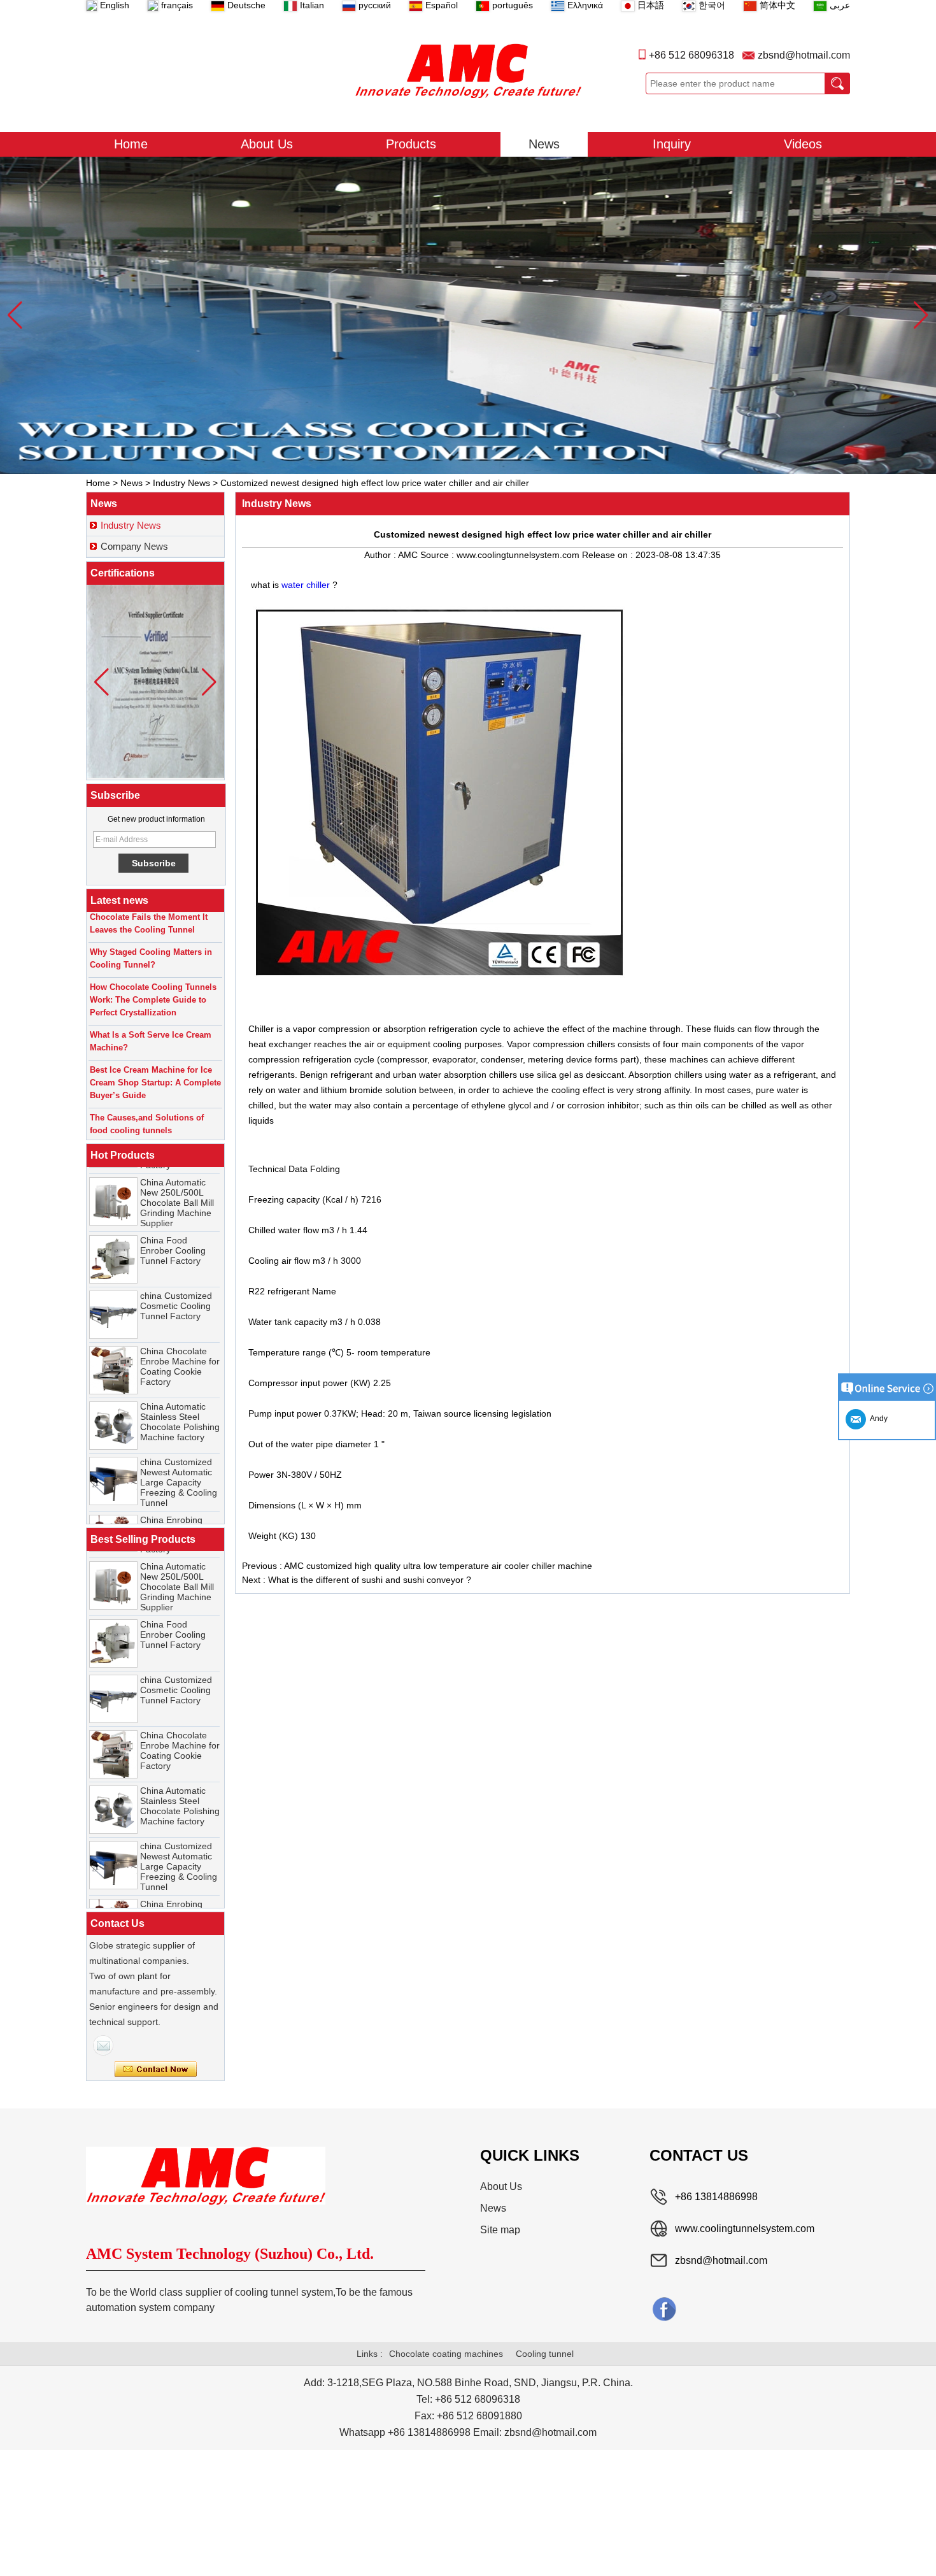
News (544, 144)
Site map (500, 2230)
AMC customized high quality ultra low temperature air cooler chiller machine (438, 1566)
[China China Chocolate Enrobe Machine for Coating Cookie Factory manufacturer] (113, 1340)
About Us (267, 144)
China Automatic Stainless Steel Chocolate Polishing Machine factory (180, 1391)
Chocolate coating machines (446, 2354)
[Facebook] (664, 2308)
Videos (803, 144)
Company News (134, 546)
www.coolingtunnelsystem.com (745, 2229)
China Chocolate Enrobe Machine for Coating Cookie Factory (180, 1336)
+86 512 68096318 (691, 55)
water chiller (307, 585)
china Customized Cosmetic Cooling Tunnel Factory (176, 1275)
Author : (381, 555)
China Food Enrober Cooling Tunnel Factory (173, 1220)
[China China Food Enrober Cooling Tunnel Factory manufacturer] (113, 1229)
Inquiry (672, 144)
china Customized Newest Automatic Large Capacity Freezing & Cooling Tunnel (179, 1452)
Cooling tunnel (545, 2354)
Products (411, 144)
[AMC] (468, 71)
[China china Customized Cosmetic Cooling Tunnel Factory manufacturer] (113, 1284)
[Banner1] (468, 315)
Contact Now (156, 2070)
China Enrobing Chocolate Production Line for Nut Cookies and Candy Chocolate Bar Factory (178, 1515)
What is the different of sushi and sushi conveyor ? (370, 1580)
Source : (438, 555)
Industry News (181, 483)
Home (131, 144)
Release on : (609, 555)
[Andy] (103, 2045)
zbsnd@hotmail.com (804, 55)
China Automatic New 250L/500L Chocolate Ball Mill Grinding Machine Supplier (177, 1172)
